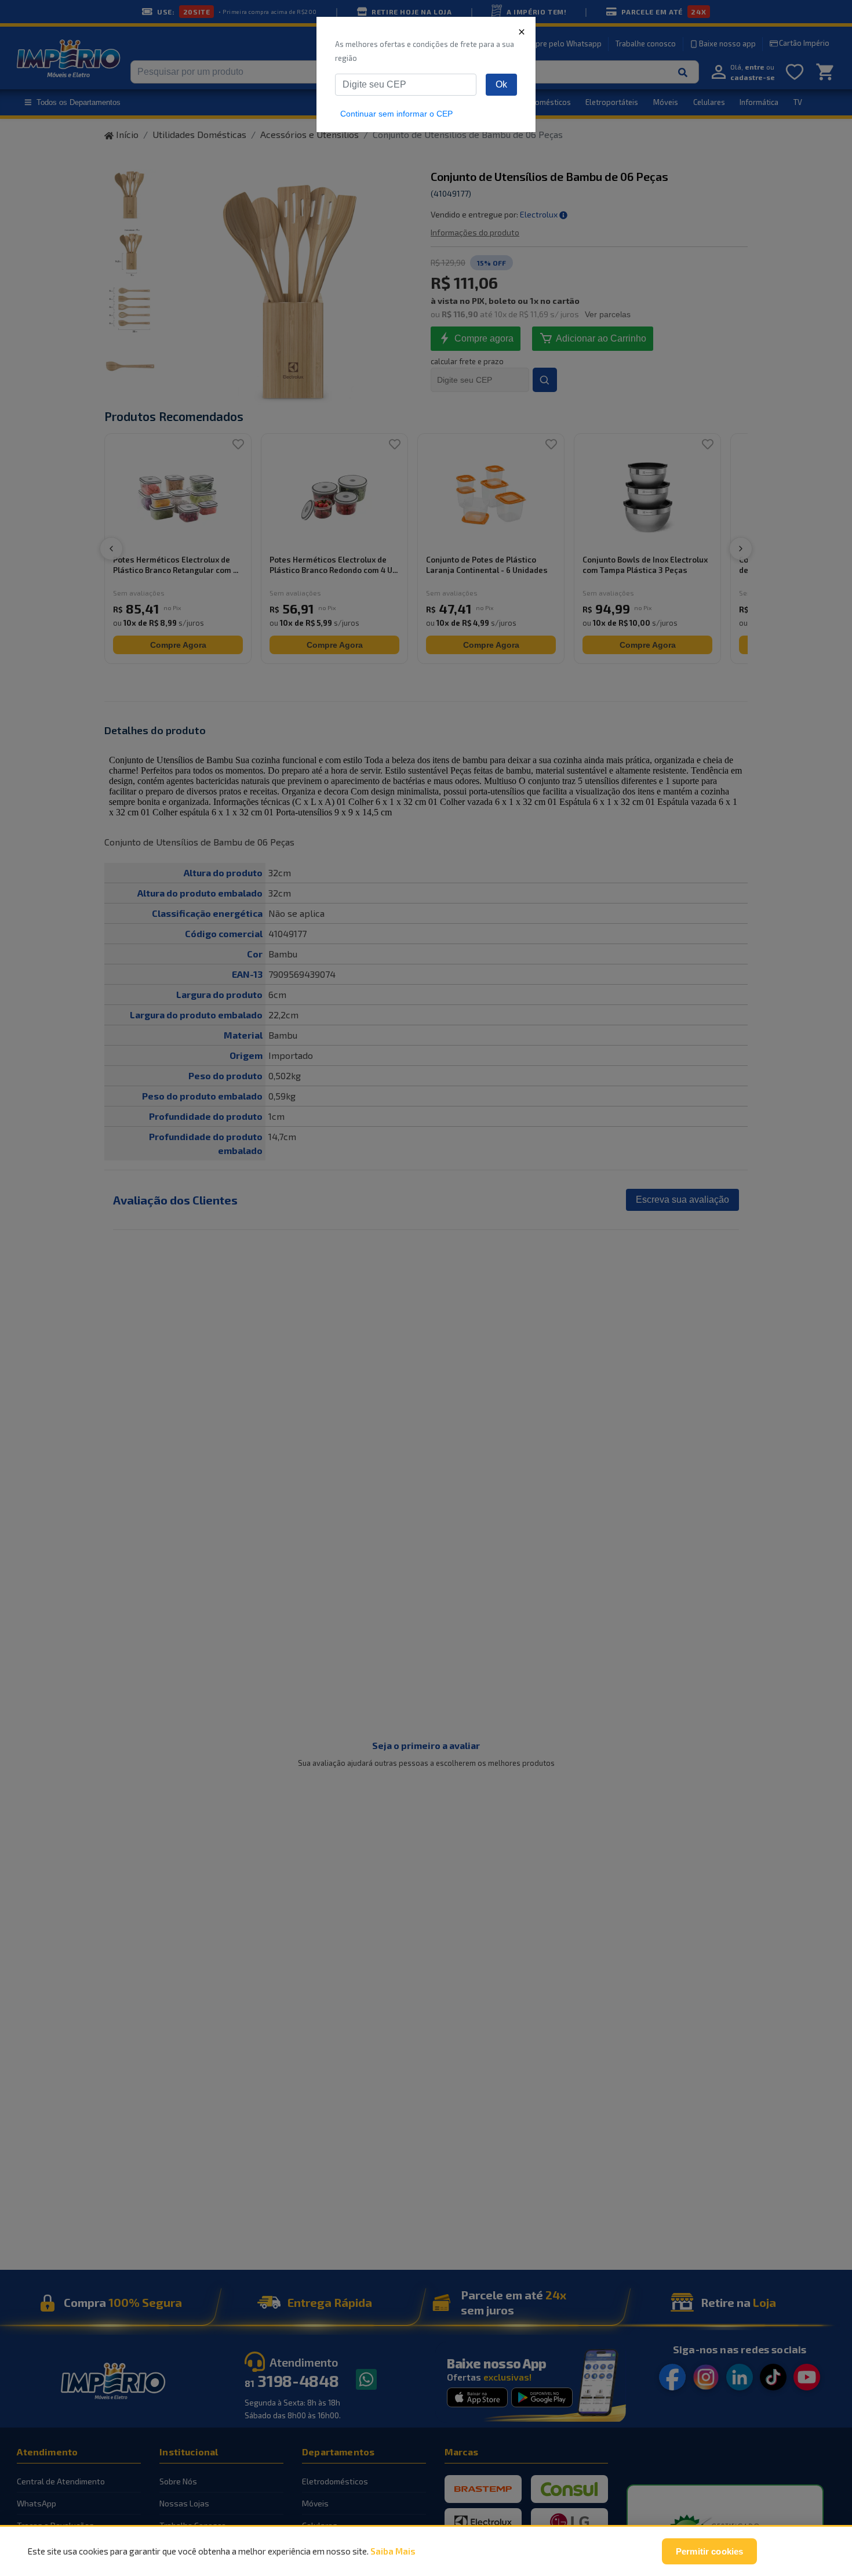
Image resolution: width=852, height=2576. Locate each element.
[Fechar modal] (522, 31)
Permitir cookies (709, 2551)
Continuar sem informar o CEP (396, 114)
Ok (501, 84)
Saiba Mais (393, 2551)
